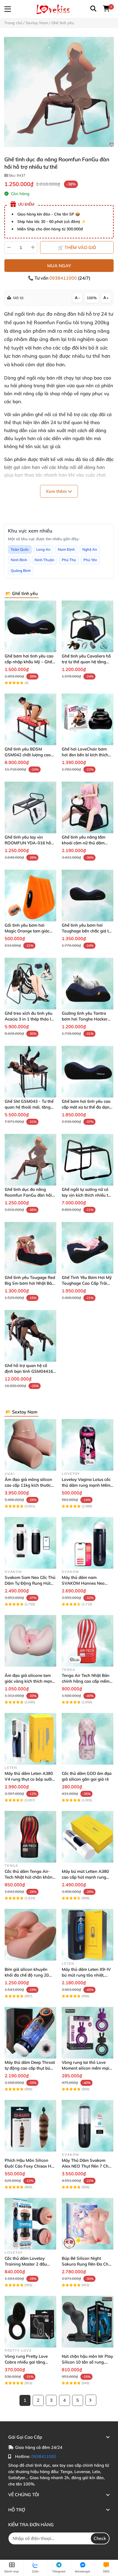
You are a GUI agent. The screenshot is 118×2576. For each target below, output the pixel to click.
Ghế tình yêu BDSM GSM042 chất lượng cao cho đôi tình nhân (28, 755)
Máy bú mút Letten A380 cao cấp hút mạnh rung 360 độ (85, 1877)
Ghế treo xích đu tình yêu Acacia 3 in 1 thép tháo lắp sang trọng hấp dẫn (30, 1019)
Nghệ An (90, 549)
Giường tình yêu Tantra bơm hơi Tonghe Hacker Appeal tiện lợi (85, 1019)
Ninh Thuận (44, 560)
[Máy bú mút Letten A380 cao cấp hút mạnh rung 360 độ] (88, 1837)
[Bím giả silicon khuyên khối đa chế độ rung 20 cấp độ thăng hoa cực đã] (30, 1935)
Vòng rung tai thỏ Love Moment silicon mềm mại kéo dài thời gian (85, 2068)
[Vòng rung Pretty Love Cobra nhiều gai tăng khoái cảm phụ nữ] (30, 2322)
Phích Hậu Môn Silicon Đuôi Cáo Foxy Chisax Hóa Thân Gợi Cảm (30, 2166)
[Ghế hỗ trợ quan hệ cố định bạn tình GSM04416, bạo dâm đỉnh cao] (30, 1336)
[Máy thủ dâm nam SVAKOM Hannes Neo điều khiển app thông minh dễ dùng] (88, 1543)
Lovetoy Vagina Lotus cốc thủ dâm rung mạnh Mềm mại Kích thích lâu (86, 1485)
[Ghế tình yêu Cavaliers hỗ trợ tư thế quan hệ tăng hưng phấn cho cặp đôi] (88, 626)
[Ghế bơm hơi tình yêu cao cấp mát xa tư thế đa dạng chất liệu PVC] (88, 1072)
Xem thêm (57, 491)
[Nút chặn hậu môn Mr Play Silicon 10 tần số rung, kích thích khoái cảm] (88, 2322)
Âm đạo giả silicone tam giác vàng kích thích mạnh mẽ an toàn (30, 1681)
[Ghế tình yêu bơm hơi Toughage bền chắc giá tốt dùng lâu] (88, 896)
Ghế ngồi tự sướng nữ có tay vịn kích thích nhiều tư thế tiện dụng (86, 1195)
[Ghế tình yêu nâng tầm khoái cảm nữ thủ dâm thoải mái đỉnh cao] (88, 807)
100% (92, 298)
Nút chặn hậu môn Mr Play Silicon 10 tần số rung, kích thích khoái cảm (87, 2362)
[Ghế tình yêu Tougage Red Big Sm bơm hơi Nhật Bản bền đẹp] (30, 1248)
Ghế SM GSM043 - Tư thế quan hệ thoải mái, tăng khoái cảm (29, 1107)
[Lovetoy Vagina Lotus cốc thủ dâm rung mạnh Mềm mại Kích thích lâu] (88, 1445)
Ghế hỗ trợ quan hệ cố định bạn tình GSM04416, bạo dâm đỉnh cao (29, 1371)
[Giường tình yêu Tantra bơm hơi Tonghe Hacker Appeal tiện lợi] (88, 984)
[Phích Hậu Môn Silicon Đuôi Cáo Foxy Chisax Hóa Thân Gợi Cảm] (30, 2126)
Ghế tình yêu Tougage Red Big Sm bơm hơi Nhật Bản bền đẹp (30, 1283)
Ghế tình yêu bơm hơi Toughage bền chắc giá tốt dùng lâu (87, 931)
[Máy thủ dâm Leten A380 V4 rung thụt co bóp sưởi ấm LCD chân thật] (30, 1739)
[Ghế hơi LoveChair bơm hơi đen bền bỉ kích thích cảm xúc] (88, 719)
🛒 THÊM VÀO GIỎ (77, 247)
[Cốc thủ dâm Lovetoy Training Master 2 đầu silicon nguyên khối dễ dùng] (30, 2224)
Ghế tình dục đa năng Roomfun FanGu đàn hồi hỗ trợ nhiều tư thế (28, 1195)
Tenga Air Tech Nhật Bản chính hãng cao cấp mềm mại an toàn (86, 1681)
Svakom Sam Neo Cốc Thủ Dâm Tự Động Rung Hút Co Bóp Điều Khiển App (30, 1583)
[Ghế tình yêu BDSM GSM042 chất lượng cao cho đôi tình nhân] (30, 719)
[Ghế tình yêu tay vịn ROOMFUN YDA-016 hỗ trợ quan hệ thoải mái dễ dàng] (30, 807)
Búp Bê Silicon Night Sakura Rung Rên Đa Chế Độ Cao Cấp (86, 2264)
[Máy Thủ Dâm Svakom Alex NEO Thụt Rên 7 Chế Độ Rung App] (88, 2126)
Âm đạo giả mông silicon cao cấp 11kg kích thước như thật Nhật (28, 1485)
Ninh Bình (19, 560)
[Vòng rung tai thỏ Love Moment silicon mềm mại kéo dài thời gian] (88, 2033)
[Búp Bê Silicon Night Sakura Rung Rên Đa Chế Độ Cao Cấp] (88, 2224)
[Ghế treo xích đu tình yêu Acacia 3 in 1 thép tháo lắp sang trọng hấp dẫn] (30, 984)
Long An (43, 549)
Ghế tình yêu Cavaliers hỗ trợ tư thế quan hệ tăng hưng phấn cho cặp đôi (86, 662)
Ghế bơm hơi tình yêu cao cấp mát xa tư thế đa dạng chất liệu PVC (87, 1107)
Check (100, 2538)
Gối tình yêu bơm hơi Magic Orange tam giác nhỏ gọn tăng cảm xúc (27, 931)
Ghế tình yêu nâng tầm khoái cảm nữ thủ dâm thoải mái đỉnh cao (84, 843)
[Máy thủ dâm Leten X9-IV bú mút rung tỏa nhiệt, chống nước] (88, 1935)
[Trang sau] (91, 2400)
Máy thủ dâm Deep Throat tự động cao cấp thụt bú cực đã (30, 2068)
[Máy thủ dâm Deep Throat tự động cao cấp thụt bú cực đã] (30, 2033)
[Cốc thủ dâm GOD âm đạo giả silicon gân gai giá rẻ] (88, 1739)
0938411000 (64, 278)
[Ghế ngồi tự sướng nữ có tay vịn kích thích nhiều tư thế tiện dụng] (88, 1160)
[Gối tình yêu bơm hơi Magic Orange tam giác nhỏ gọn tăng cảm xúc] (30, 896)
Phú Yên (90, 560)
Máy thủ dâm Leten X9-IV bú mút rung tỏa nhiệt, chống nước (86, 1975)
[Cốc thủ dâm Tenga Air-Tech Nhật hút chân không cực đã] (30, 1837)
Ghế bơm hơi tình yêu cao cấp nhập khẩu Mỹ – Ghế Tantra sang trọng (29, 662)
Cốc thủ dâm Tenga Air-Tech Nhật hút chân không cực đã (30, 1877)
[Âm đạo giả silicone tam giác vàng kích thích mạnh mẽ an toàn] (30, 1641)
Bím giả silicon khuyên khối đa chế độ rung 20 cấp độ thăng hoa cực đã (28, 1975)
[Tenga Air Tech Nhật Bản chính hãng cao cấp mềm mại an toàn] (88, 1641)
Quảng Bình (21, 571)
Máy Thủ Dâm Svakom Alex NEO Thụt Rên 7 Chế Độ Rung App (86, 2166)
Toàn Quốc (20, 549)
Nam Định (66, 549)
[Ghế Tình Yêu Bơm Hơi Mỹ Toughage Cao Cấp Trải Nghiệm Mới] (88, 1248)
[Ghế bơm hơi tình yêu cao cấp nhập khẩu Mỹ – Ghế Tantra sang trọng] (30, 626)
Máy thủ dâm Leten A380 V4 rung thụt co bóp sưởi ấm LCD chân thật (29, 1779)
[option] (59, 92)
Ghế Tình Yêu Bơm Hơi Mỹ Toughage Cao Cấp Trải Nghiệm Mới (87, 1283)
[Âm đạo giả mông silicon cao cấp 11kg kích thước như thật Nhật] (30, 1445)
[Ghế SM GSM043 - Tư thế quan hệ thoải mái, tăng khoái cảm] (30, 1072)
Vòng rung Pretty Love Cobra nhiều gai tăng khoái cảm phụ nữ (26, 2362)
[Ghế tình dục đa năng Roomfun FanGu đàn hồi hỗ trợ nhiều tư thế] (59, 92)
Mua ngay (59, 266)
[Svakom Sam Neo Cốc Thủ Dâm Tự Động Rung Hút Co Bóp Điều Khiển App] (30, 1543)
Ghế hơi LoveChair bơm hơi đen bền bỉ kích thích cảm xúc (85, 755)
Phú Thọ (69, 560)
